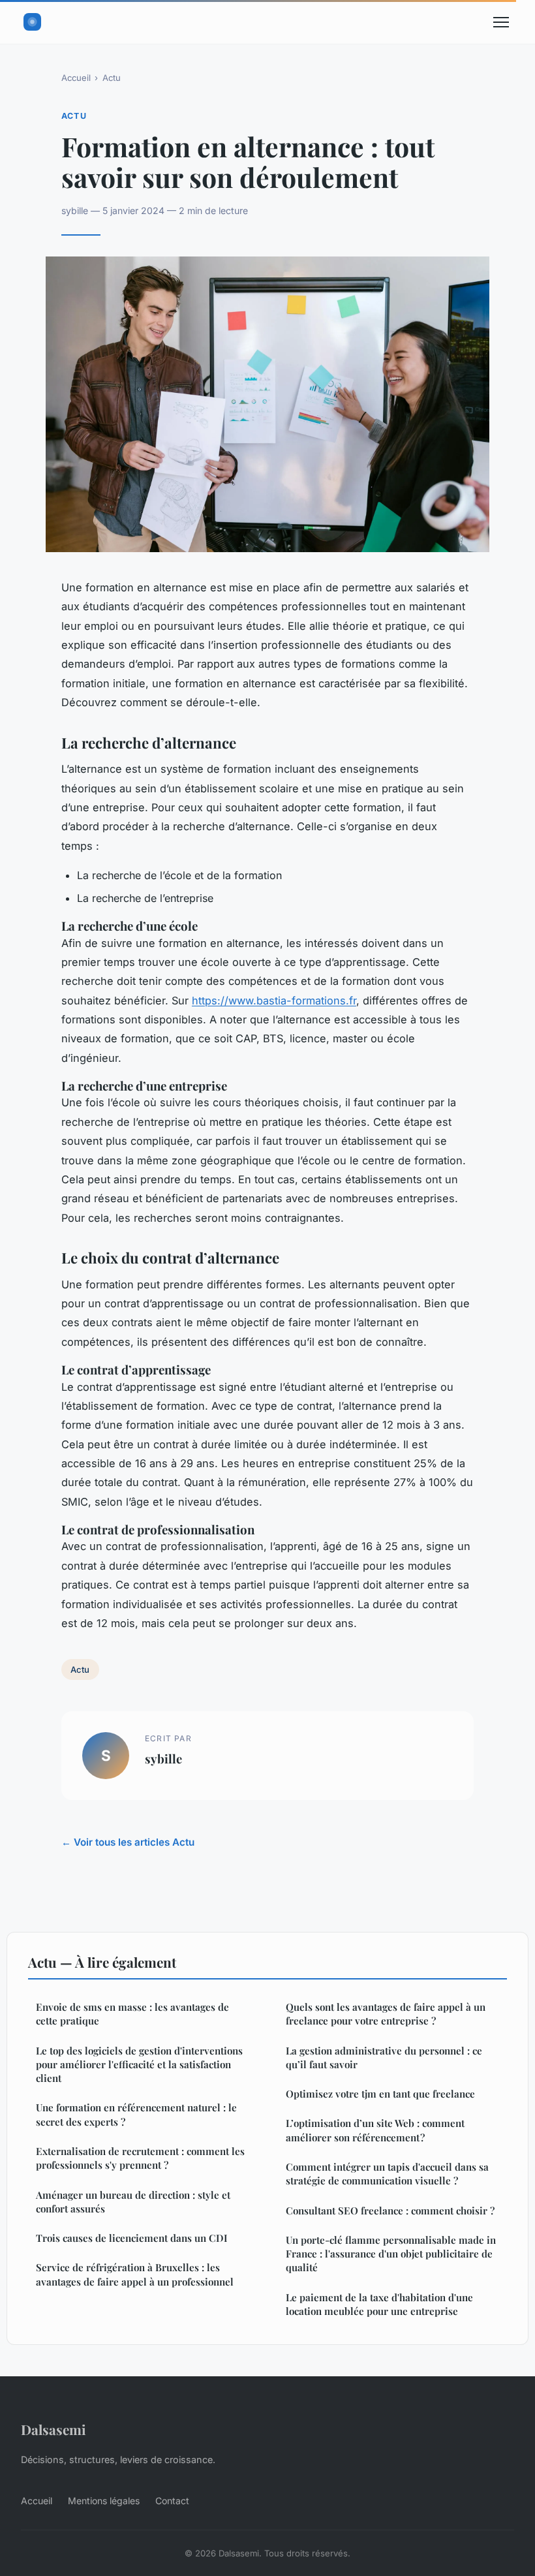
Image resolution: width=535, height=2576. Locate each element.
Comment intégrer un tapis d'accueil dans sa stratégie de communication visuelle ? (387, 2174)
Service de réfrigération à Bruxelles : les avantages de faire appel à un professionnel (135, 2274)
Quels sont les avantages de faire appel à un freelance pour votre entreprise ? (386, 2014)
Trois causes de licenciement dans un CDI (132, 2238)
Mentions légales (104, 2501)
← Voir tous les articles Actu (128, 1842)
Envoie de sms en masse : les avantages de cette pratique (132, 2014)
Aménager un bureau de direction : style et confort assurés (133, 2202)
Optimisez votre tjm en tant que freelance (380, 2094)
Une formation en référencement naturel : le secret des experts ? (136, 2114)
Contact (172, 2501)
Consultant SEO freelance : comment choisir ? (390, 2211)
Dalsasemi (53, 2429)
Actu (112, 78)
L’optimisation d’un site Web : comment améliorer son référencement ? (375, 2130)
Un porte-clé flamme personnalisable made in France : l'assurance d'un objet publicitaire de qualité (391, 2254)
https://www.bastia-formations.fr (274, 1001)
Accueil (76, 78)
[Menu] (501, 22)
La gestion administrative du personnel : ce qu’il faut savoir (384, 2057)
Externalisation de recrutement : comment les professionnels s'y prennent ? (140, 2158)
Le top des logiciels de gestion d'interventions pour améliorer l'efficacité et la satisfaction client (139, 2065)
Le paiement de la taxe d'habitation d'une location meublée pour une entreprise (379, 2304)
